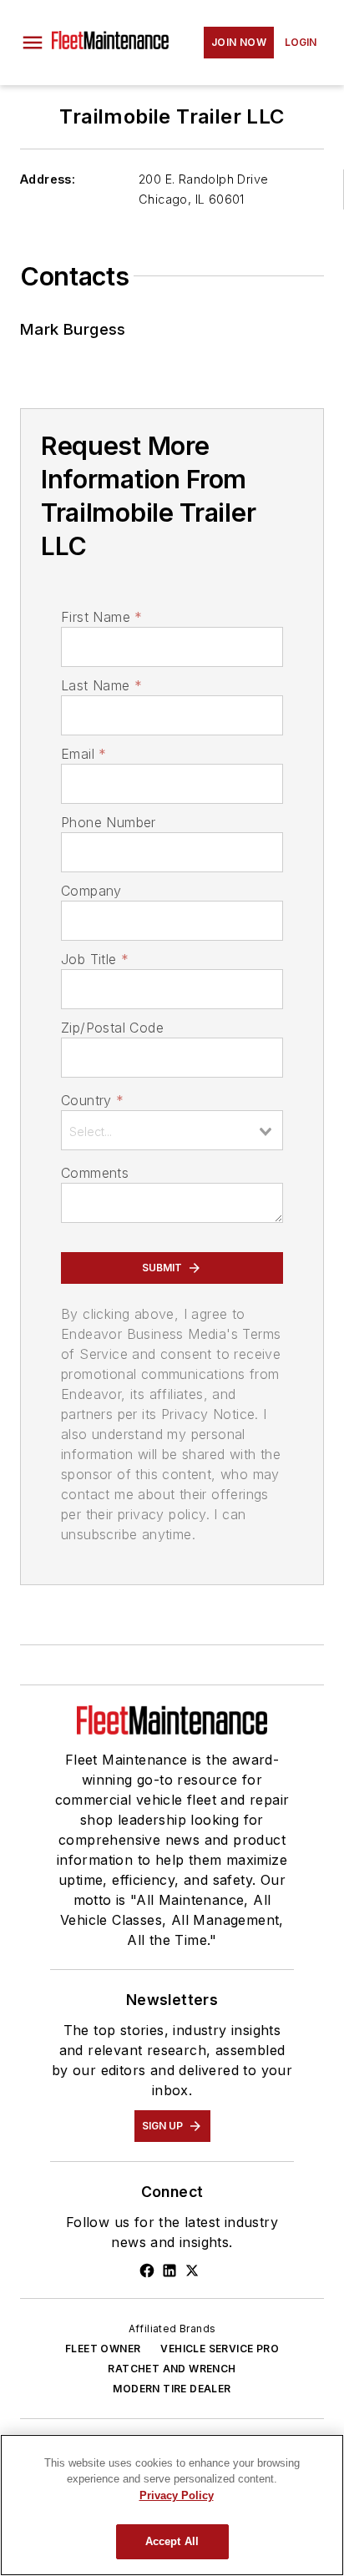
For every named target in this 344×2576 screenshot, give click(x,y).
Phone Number (109, 822)
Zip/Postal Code (112, 1028)
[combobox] (172, 1130)
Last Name (101, 685)
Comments (95, 1173)
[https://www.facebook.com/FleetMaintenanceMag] (147, 2270)
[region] (172, 2505)
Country (92, 1100)
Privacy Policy (177, 2495)
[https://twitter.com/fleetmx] (192, 2270)
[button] (33, 43)
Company (91, 891)
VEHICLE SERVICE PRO (220, 2349)
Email (83, 754)
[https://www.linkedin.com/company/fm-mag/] (169, 2270)
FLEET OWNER (103, 2349)
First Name (101, 617)
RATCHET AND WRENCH (172, 2369)
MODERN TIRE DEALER (172, 2389)
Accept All (172, 2541)
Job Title (95, 959)
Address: (48, 179)
